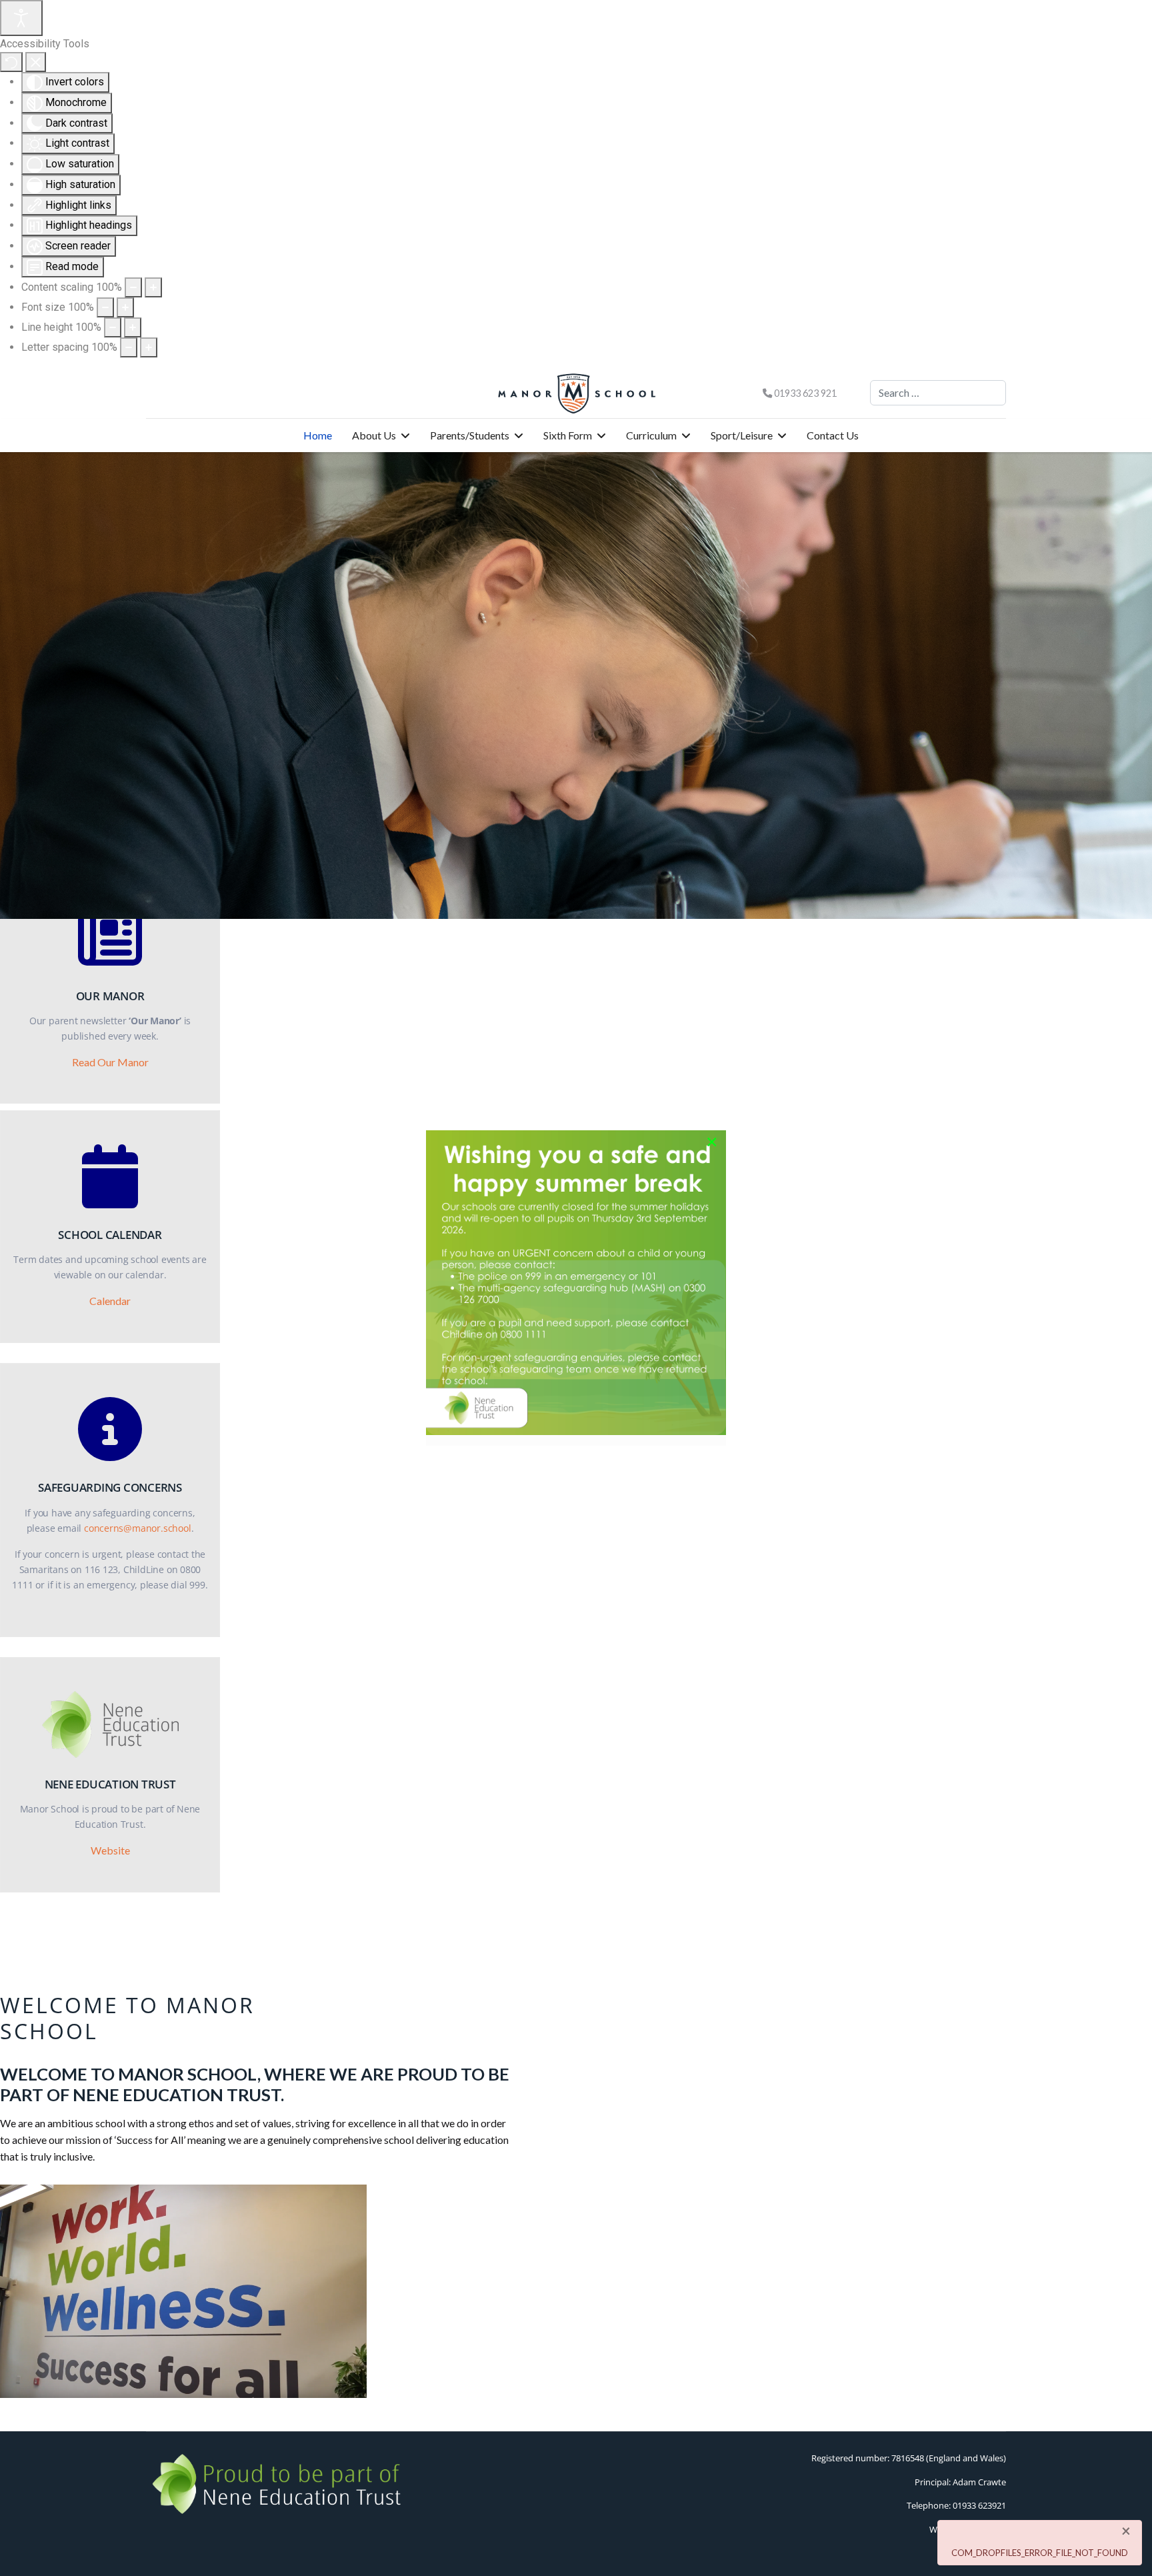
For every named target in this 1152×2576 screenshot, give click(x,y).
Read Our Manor (110, 1062)
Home (318, 435)
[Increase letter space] (149, 347)
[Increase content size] (153, 287)
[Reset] (11, 62)
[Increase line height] (133, 327)
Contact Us (833, 435)
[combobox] (938, 393)
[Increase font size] (125, 307)
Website (110, 1850)
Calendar (110, 1301)
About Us (374, 435)
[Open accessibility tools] (21, 18)
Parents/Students (470, 435)
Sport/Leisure (742, 435)
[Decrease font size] (105, 307)
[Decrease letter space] (129, 347)
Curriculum (651, 435)
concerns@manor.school (138, 1528)
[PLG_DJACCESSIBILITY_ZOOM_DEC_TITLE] (133, 287)
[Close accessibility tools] (36, 62)
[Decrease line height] (113, 327)
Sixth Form (568, 435)
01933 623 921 (805, 393)
